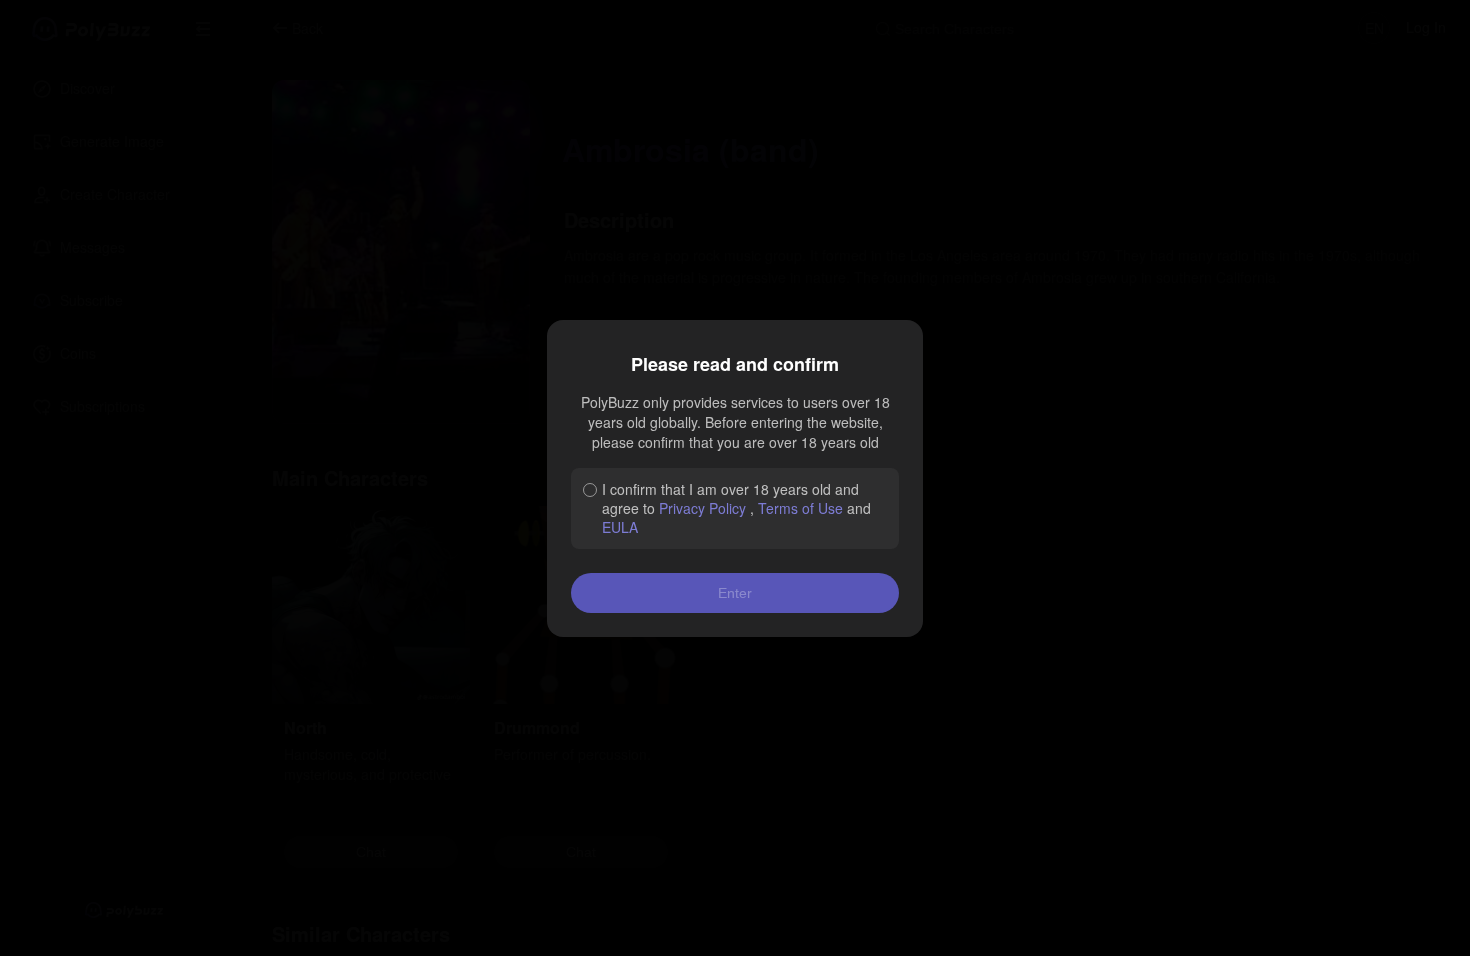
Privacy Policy (702, 508)
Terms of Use (800, 508)
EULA (620, 527)
